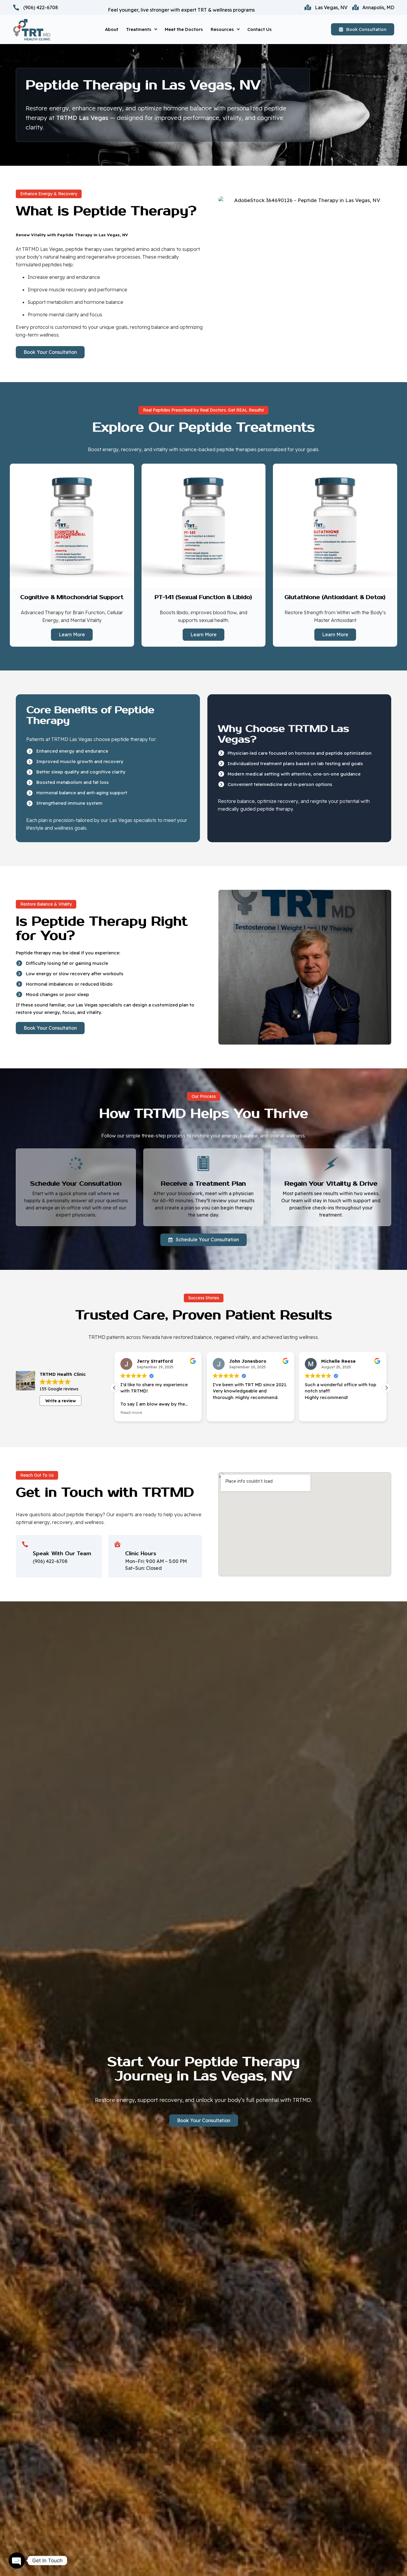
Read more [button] (316, 1412)
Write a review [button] (61, 1401)
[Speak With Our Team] (25, 1544)
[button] (386, 1388)
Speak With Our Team (62, 1553)
